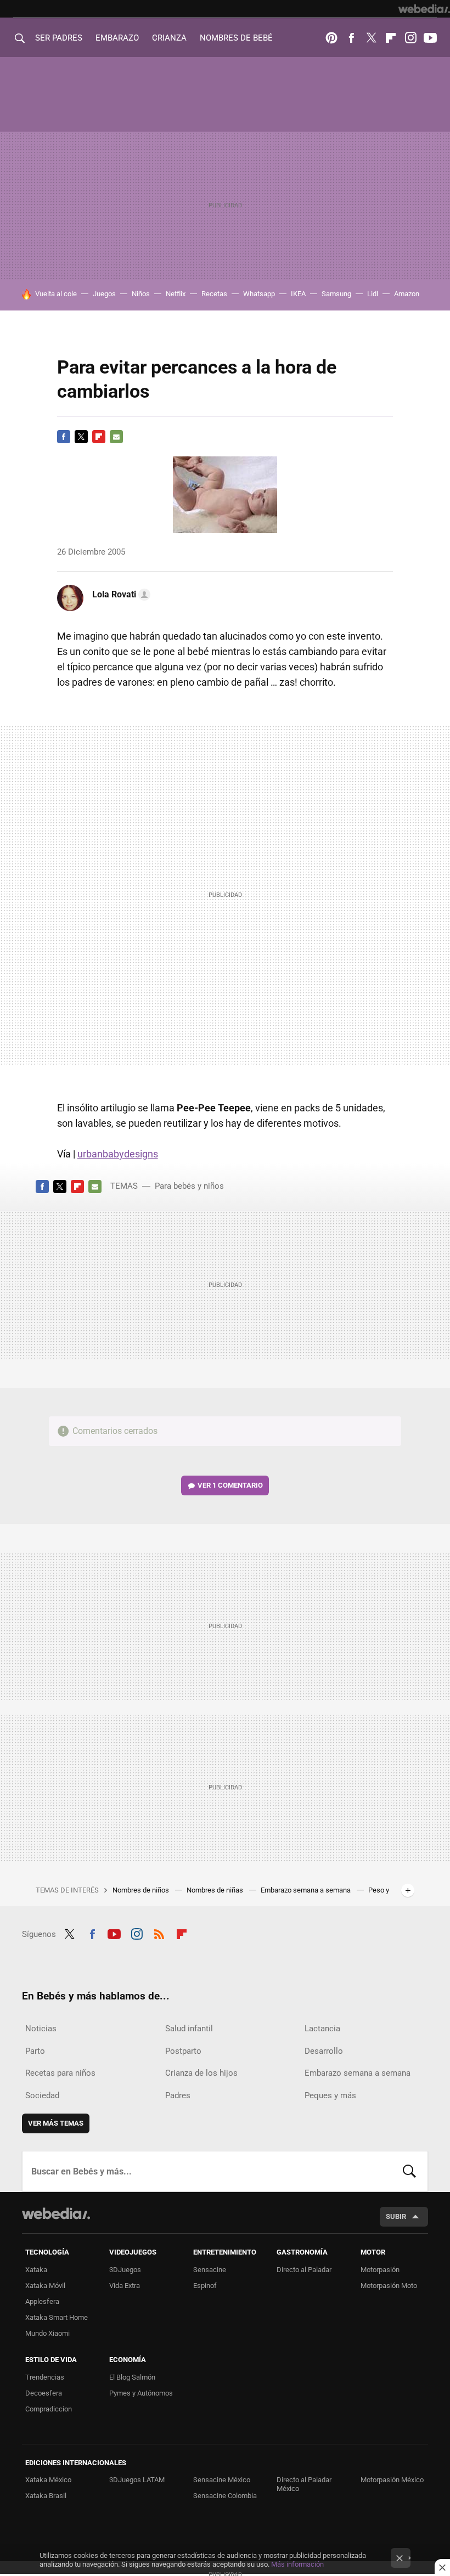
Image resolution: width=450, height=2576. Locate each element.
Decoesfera (44, 2393)
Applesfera (42, 2301)
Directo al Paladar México (304, 2484)
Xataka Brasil (46, 2496)
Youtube (430, 38)
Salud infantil (189, 2029)
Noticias (41, 2029)
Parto (35, 2051)
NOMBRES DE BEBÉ (236, 38)
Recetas (214, 294)
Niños (141, 294)
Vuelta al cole (56, 294)
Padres (178, 2095)
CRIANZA (169, 38)
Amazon (407, 294)
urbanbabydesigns (118, 1154)
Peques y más (330, 2095)
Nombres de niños (142, 1890)
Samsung (336, 294)
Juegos (104, 294)
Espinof (205, 2286)
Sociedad (42, 2095)
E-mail (116, 437)
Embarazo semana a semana (306, 1890)
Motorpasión (380, 2270)
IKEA (298, 294)
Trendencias (45, 2377)
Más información (297, 2564)
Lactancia (322, 2029)
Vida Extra (125, 2286)
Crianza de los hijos (201, 2073)
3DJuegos (125, 2270)
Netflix (176, 294)
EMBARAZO (117, 38)
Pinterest (331, 38)
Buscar (409, 2171)
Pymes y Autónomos (141, 2393)
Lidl (373, 294)
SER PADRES (59, 38)
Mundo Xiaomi (47, 2333)
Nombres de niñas (216, 1890)
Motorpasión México (392, 2480)
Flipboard (391, 38)
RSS (159, 1933)
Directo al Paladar (304, 2270)
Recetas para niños (60, 2073)
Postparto (183, 2051)
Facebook (351, 38)
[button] (120, 595)
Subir (396, 2216)
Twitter (371, 38)
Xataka (36, 2270)
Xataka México (48, 2480)
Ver (230, 1485)
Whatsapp (259, 294)
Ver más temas (56, 2123)
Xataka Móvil (45, 2286)
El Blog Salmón (132, 2377)
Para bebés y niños (189, 1186)
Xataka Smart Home (57, 2317)
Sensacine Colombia (225, 2496)
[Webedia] (424, 9)
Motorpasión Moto (389, 2286)
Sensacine (210, 2270)
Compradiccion (49, 2409)
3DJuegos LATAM (137, 2480)
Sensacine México (222, 2480)
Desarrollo (324, 2051)
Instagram (410, 38)
